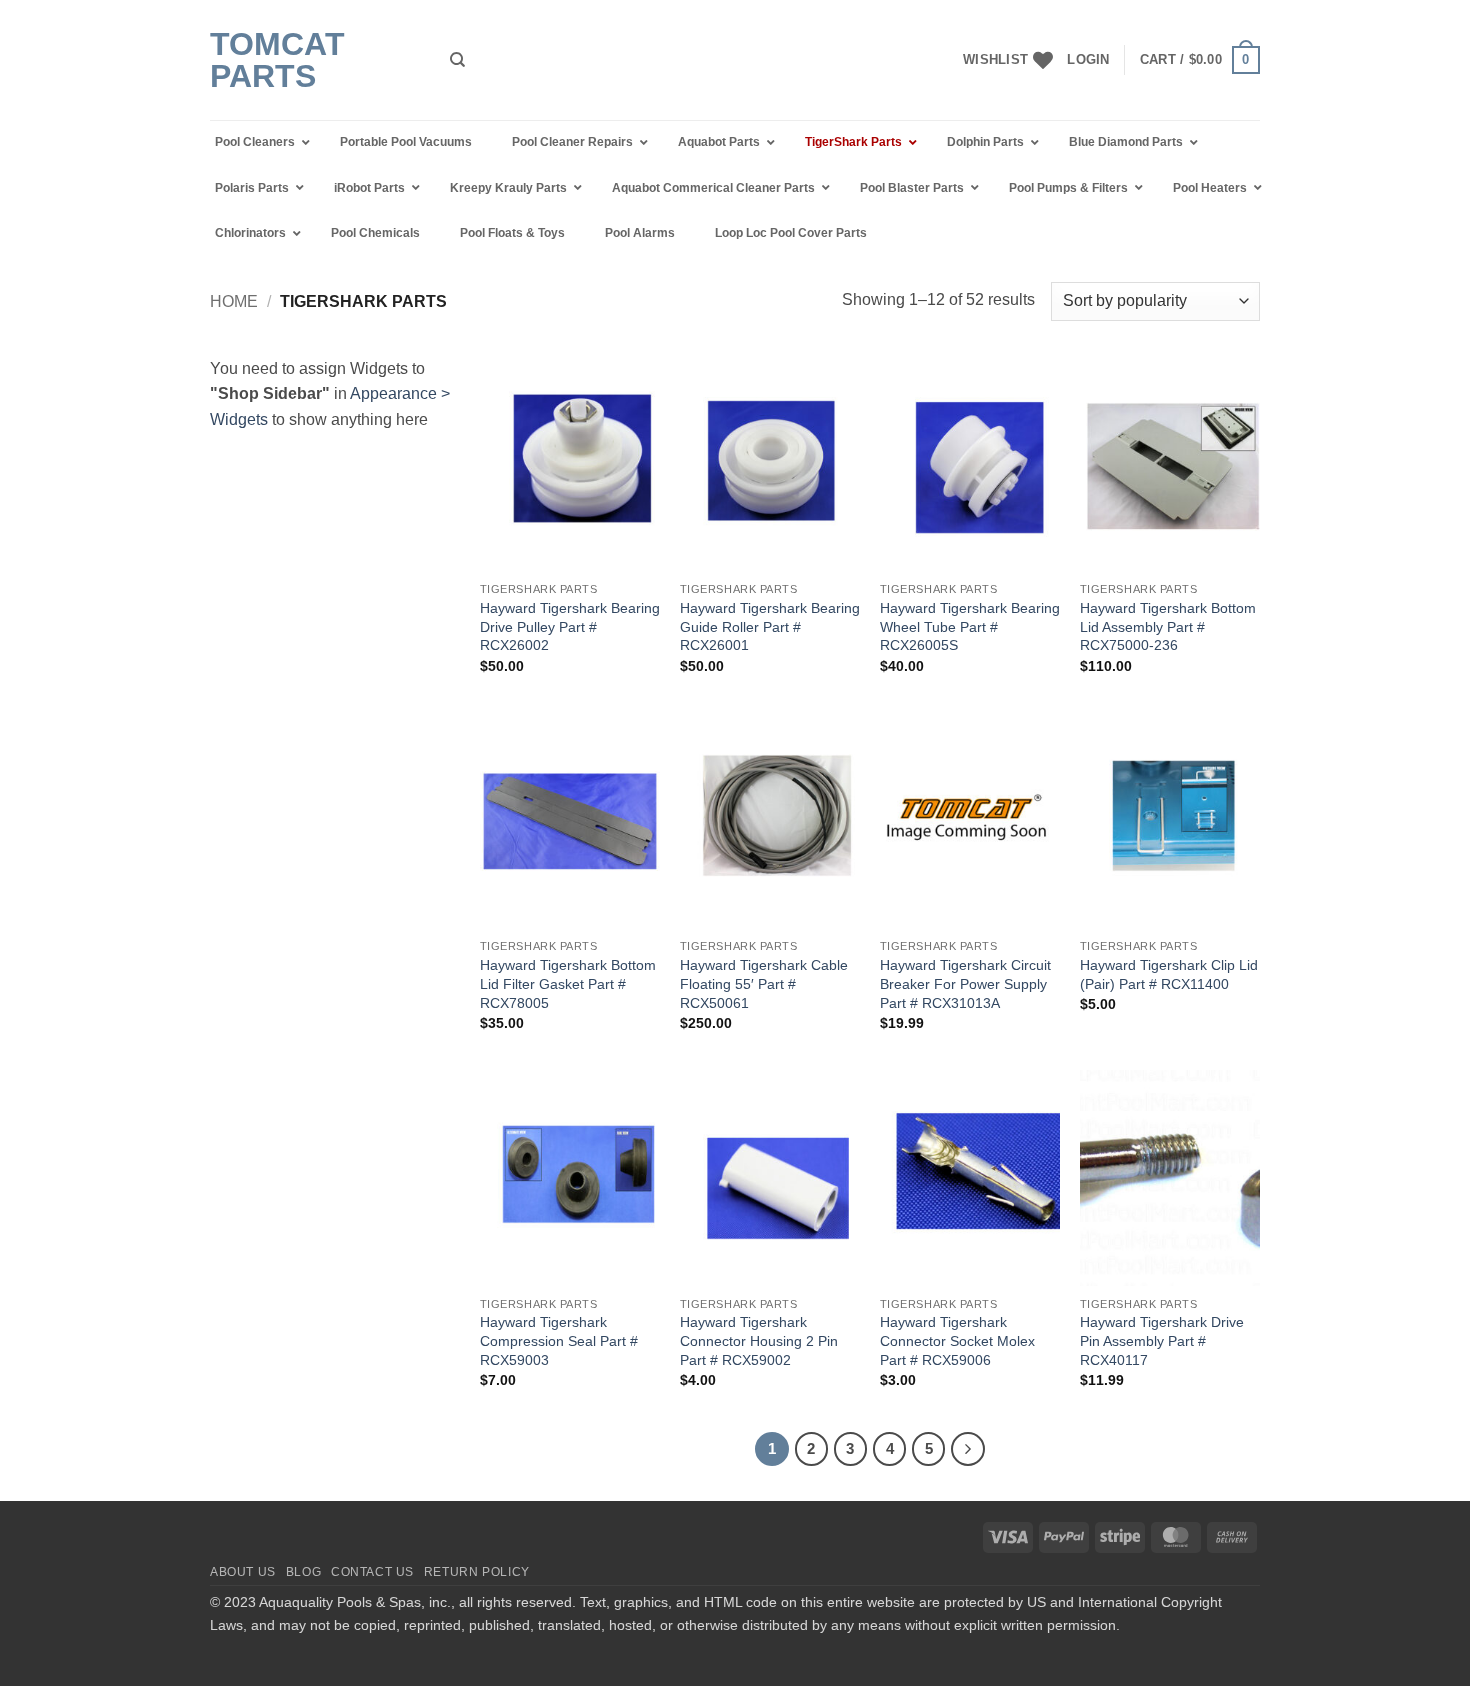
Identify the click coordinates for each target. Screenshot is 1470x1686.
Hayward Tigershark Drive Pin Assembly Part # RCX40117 (1162, 1340)
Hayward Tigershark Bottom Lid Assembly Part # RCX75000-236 (1168, 626)
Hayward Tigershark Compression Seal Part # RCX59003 (559, 1340)
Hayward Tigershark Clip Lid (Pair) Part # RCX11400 (1169, 974)
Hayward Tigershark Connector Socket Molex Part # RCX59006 (957, 1340)
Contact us (372, 1572)
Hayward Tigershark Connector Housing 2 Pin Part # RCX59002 (759, 1340)
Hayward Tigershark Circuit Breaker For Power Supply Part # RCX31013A (965, 983)
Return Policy (477, 1572)
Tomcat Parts (277, 60)
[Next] (968, 1449)
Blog (303, 1572)
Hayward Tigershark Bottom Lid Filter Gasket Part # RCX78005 (568, 983)
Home (234, 301)
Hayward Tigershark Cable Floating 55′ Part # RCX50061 (764, 983)
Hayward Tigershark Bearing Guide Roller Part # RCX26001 (770, 626)
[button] (1088, 60)
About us (243, 1572)
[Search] (457, 60)
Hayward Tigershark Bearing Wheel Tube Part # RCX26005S (970, 626)
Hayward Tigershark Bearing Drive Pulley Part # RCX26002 (570, 626)
